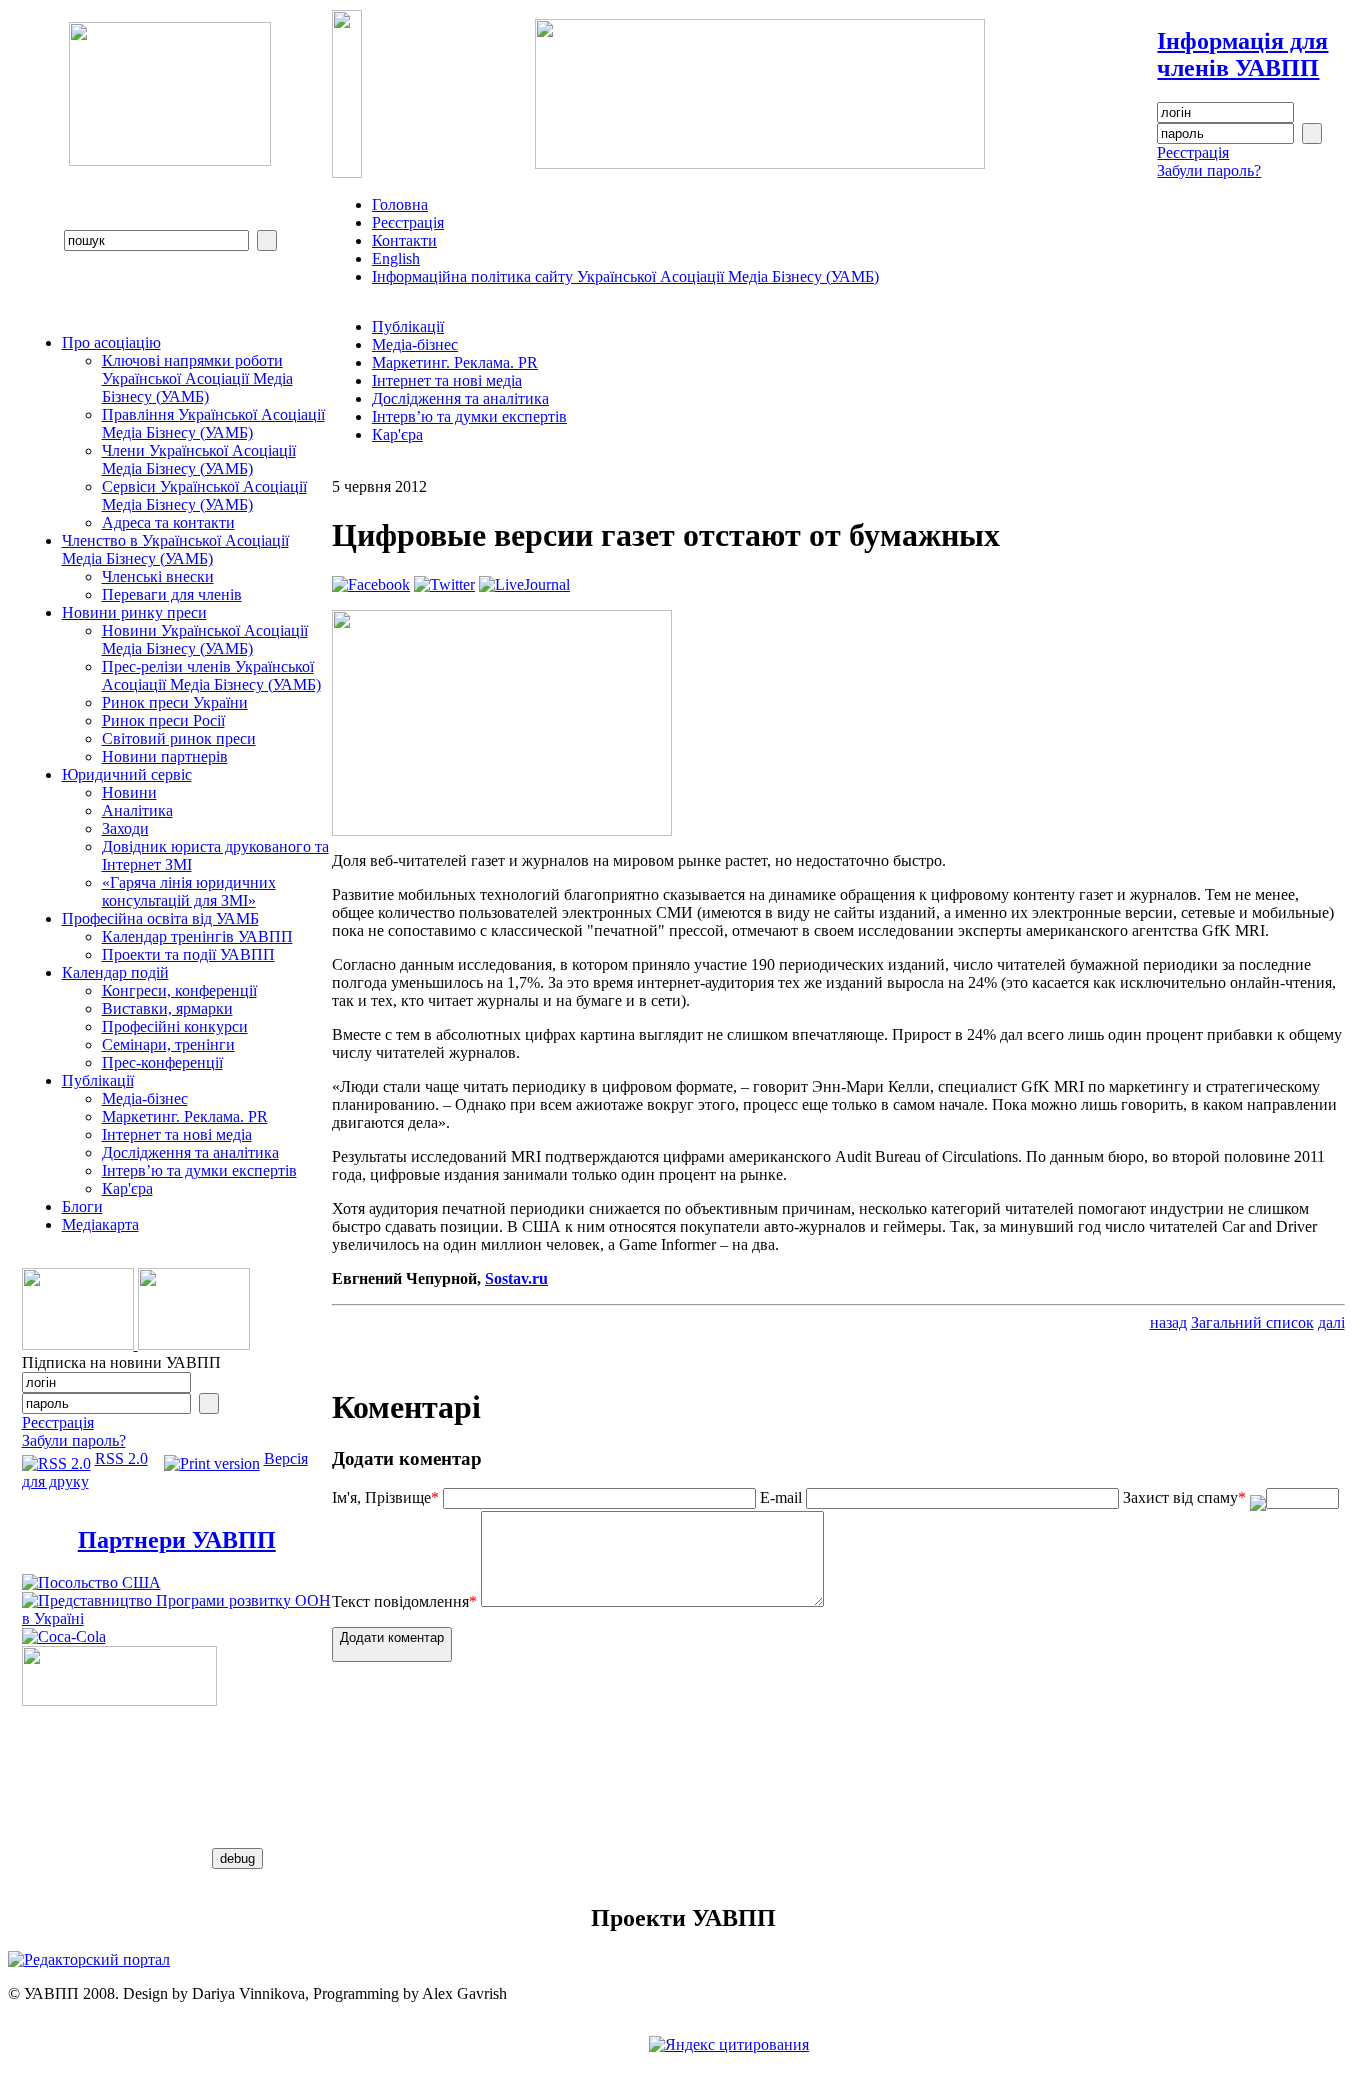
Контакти (404, 240)
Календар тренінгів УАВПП (197, 936)
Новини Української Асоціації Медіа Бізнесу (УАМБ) (205, 639)
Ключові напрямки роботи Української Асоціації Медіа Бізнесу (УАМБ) (197, 378)
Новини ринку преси (134, 612)
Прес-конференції (162, 1062)
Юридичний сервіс (127, 774)
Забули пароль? (1209, 170)
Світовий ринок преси (179, 738)
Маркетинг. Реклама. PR (185, 1116)
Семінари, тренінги (168, 1044)
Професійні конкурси (175, 1026)
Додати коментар (392, 1637)
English (396, 258)
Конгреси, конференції (179, 990)
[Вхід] (1312, 133)
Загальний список (1252, 1322)
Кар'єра (127, 1188)
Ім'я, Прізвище (385, 1497)
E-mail (781, 1497)
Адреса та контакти (168, 522)
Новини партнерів (165, 756)
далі (1331, 1322)
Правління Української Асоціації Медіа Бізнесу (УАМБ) (213, 423)
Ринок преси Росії (163, 720)
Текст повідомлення (404, 1601)
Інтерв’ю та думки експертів (199, 1170)
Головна (400, 204)
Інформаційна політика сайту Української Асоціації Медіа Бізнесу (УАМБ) (625, 276)
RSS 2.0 (121, 1458)
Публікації (98, 1080)
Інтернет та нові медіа (177, 1134)
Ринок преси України (175, 702)
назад (1168, 1322)
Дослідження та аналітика (190, 1152)
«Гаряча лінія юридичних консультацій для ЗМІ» (189, 891)
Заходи (125, 828)
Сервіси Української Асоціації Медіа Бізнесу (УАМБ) (204, 495)
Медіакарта (100, 1224)
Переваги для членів (172, 594)
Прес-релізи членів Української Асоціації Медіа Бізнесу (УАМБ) (211, 675)
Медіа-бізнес (145, 1098)
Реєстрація (1193, 152)
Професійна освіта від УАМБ (160, 918)
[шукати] (267, 240)
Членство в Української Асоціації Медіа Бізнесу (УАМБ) (175, 549)
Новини (129, 792)
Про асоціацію (111, 342)
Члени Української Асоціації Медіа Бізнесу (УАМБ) (199, 459)
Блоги (82, 1206)
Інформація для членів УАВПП (1242, 54)
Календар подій (115, 972)
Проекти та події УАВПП (188, 954)
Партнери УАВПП (177, 1540)
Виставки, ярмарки (167, 1008)
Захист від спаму (1184, 1497)
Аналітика (137, 810)
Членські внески (158, 576)
